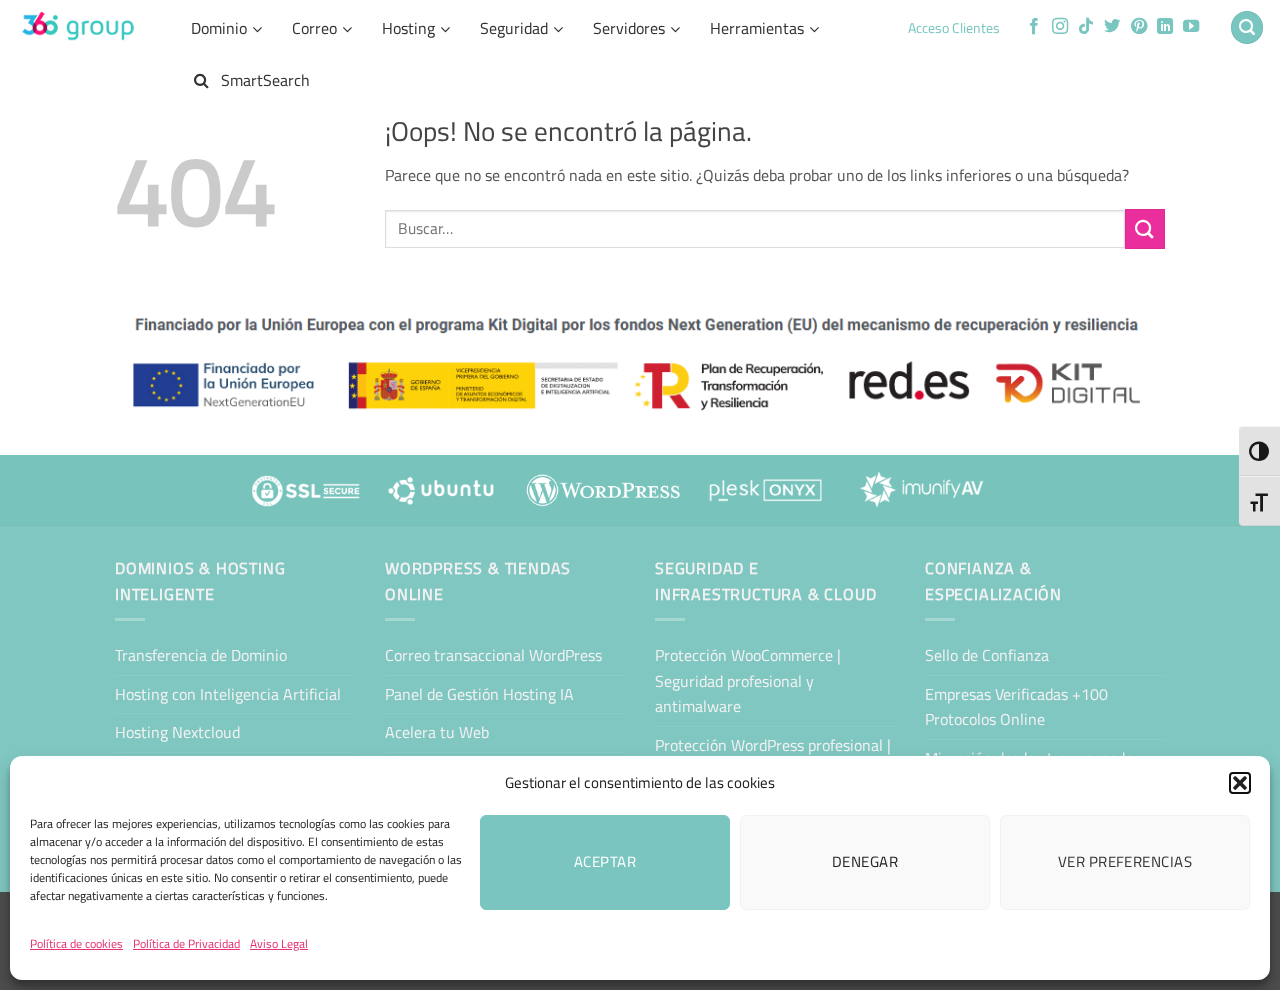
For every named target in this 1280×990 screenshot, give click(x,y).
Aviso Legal (279, 943)
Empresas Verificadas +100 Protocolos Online (1016, 707)
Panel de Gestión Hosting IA (479, 694)
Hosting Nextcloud (177, 732)
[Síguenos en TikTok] (1086, 27)
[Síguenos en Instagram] (1060, 27)
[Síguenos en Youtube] (1191, 27)
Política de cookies (76, 943)
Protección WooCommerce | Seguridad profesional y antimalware (748, 680)
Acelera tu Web (437, 732)
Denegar (865, 861)
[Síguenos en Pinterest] (1139, 27)
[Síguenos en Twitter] (1112, 27)
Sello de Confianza (987, 655)
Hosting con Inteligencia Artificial (228, 694)
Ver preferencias (1125, 861)
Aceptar (605, 861)
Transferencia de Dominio (201, 655)
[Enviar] (1145, 228)
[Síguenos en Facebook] (1034, 27)
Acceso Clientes (954, 28)
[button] (1240, 783)
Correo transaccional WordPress (493, 655)
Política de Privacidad (186, 943)
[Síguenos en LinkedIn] (1165, 27)
